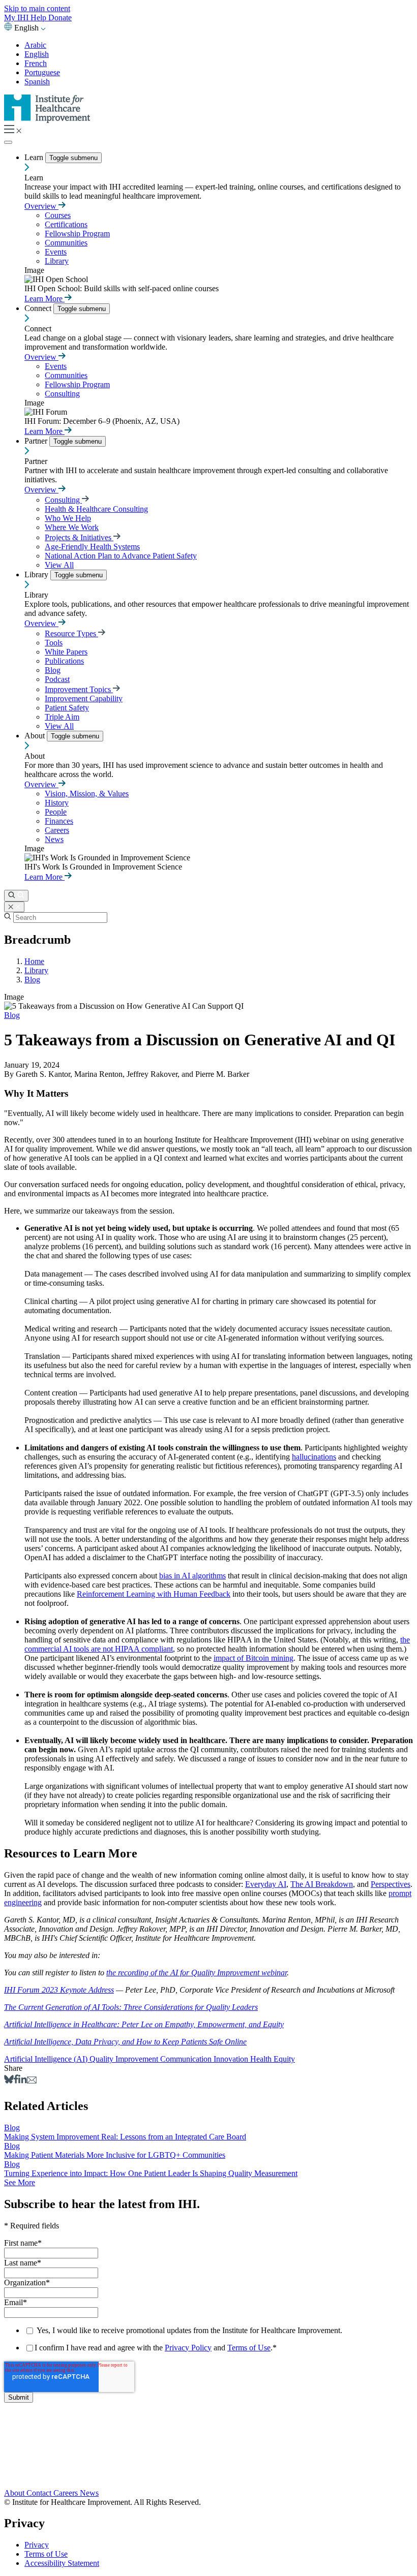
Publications (64, 661)
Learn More (44, 299)
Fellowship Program (77, 234)
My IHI (17, 18)
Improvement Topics (79, 689)
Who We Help (68, 518)
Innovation (232, 2059)
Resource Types (71, 633)
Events (56, 252)
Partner (37, 441)
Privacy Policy (188, 2348)
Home (34, 961)
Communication (187, 2059)
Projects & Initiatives (79, 537)
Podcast (57, 679)
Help (39, 18)
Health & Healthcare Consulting (96, 509)
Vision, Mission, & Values (87, 794)
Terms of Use (249, 2348)
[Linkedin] (23, 2081)
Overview (41, 206)
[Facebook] (16, 2081)
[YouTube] (208, 2462)
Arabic (35, 45)
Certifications (66, 224)
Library (57, 261)
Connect (39, 308)
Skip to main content (37, 8)
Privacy (37, 2545)
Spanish (37, 82)
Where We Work (72, 527)
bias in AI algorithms (192, 1576)
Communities (66, 243)
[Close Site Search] (14, 907)
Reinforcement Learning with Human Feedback (154, 1594)
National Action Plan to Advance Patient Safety (121, 556)
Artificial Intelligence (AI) (47, 2059)
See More (20, 2182)
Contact (40, 2493)
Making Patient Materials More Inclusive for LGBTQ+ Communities (115, 2155)
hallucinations (314, 1457)
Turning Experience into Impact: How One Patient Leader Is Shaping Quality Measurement (151, 2173)
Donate (60, 18)
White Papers (66, 652)
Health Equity (273, 2059)
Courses (58, 215)
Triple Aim (62, 717)
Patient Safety (67, 708)
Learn (35, 157)
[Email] (32, 2081)
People (56, 812)
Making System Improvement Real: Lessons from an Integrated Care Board (125, 2137)
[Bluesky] (9, 2081)
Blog (53, 670)
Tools (54, 643)
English (37, 54)
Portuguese (42, 72)
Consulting (62, 394)
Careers (57, 830)
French (36, 63)
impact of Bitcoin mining (254, 1658)
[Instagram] (208, 2472)
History (57, 803)
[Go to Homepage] (47, 120)
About (36, 736)
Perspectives (391, 1884)
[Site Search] (16, 896)
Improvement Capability (84, 699)
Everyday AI (266, 1884)
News (54, 839)
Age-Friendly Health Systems (92, 547)
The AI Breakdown (322, 1884)
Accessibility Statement (62, 2563)
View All (59, 565)
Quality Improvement (125, 2059)
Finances (59, 821)
